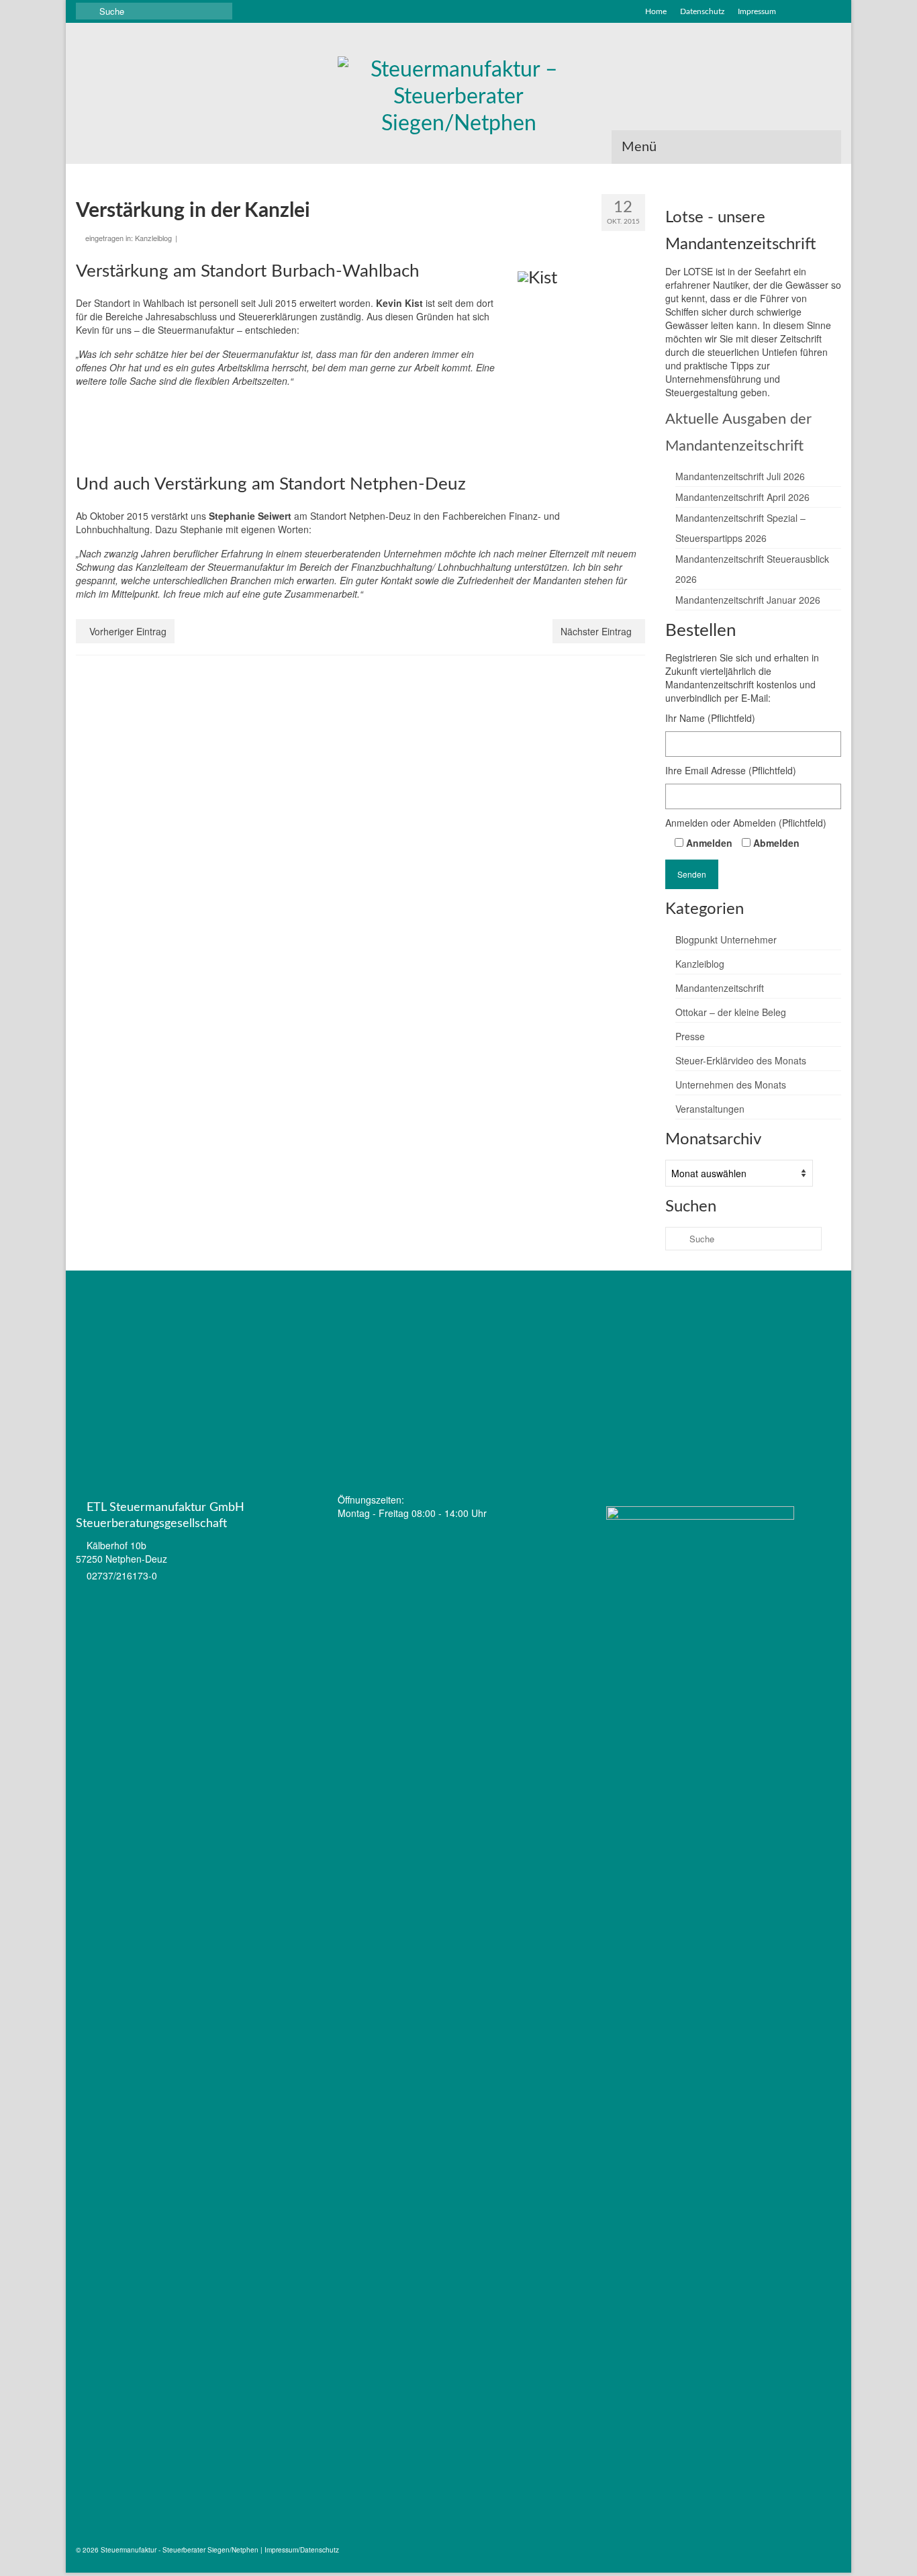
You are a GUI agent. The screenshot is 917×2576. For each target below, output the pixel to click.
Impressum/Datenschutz (302, 2550)
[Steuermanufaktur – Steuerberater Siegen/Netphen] (458, 97)
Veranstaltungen (710, 1109)
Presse (690, 1036)
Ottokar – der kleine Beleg (731, 1012)
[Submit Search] (86, 11)
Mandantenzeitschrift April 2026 (742, 497)
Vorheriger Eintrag (128, 631)
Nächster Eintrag (596, 631)
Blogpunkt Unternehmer (726, 939)
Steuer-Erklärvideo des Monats (741, 1060)
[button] (835, 1299)
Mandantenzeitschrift (720, 988)
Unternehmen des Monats (731, 1085)
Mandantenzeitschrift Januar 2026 (748, 600)
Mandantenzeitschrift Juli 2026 (740, 476)
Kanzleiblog (153, 238)
